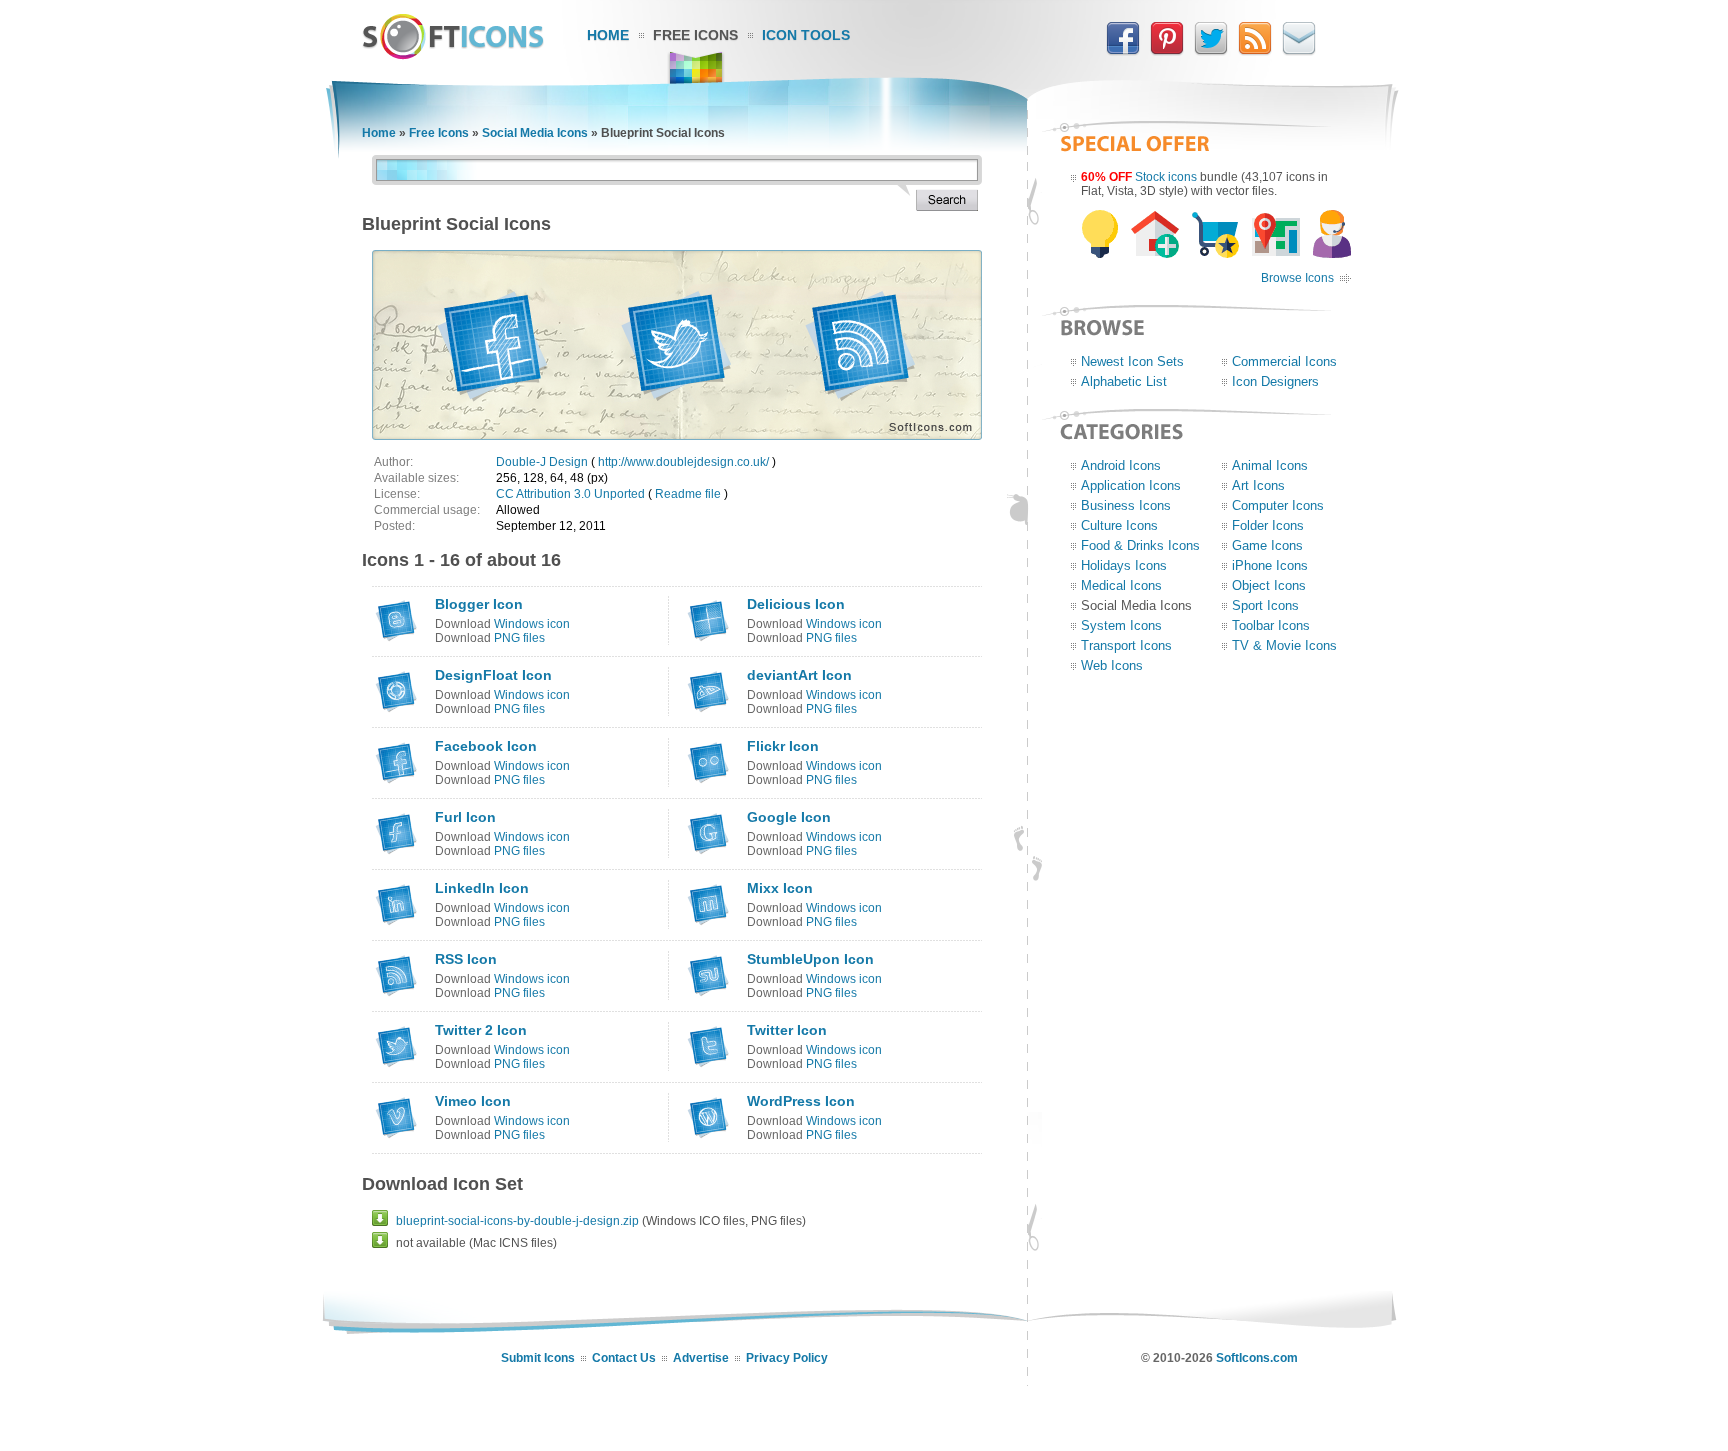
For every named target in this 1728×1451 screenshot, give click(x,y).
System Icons (1121, 625)
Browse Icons (1297, 278)
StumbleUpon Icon (810, 959)
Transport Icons (1126, 645)
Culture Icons (1119, 525)
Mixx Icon (780, 888)
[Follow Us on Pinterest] (1167, 51)
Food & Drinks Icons (1140, 545)
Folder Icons (1268, 525)
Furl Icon (465, 817)
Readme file (688, 494)
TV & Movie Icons (1284, 645)
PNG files (519, 638)
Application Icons (1131, 485)
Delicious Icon (796, 604)
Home (608, 35)
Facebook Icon (486, 746)
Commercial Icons (1284, 361)
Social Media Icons (535, 133)
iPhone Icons (1270, 565)
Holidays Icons (1124, 565)
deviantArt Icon (799, 675)
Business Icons (1126, 505)
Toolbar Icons (1271, 625)
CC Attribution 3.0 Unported (570, 494)
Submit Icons (538, 1358)
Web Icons (1112, 665)
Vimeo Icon (473, 1101)
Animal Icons (1270, 465)
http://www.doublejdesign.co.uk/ (683, 462)
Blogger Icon (479, 604)
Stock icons (1166, 177)
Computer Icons (1278, 505)
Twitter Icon (787, 1030)
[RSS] (1255, 51)
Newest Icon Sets (1132, 361)
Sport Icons (1265, 605)
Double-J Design (542, 462)
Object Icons (1269, 585)
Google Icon (789, 817)
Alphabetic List (1124, 381)
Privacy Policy (787, 1358)
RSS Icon (466, 959)
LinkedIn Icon (482, 888)
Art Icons (1258, 485)
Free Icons (695, 35)
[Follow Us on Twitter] (1211, 51)
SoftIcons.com (1257, 1358)
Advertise (701, 1358)
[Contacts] (1299, 51)
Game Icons (1267, 545)
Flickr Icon (783, 746)
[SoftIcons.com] (453, 55)
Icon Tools (806, 35)
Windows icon (532, 624)
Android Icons (1121, 465)
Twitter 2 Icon (481, 1030)
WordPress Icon (801, 1101)
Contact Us (624, 1358)
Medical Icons (1121, 585)
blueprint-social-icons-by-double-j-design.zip (517, 1221)
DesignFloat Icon (493, 675)
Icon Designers (1275, 381)
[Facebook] (1123, 51)
